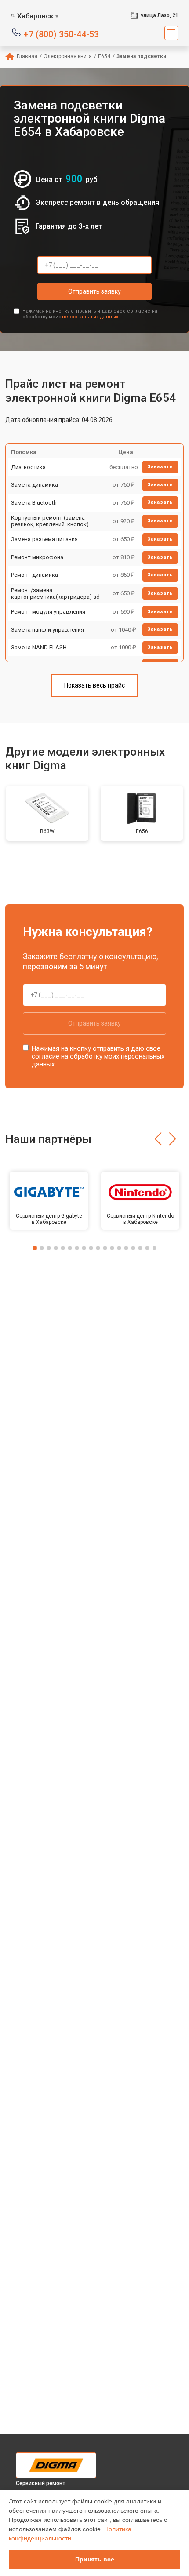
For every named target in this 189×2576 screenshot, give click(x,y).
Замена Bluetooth (34, 503)
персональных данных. (91, 317)
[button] (158, 1139)
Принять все (95, 2559)
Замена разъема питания (44, 539)
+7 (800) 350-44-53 (61, 34)
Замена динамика (35, 485)
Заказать (160, 467)
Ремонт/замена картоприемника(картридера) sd (55, 594)
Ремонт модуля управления (48, 612)
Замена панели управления (47, 630)
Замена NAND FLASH (39, 647)
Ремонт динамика (35, 575)
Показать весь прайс (94, 685)
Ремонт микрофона (37, 557)
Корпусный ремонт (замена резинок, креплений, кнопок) (50, 521)
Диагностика (28, 467)
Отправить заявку (94, 291)
